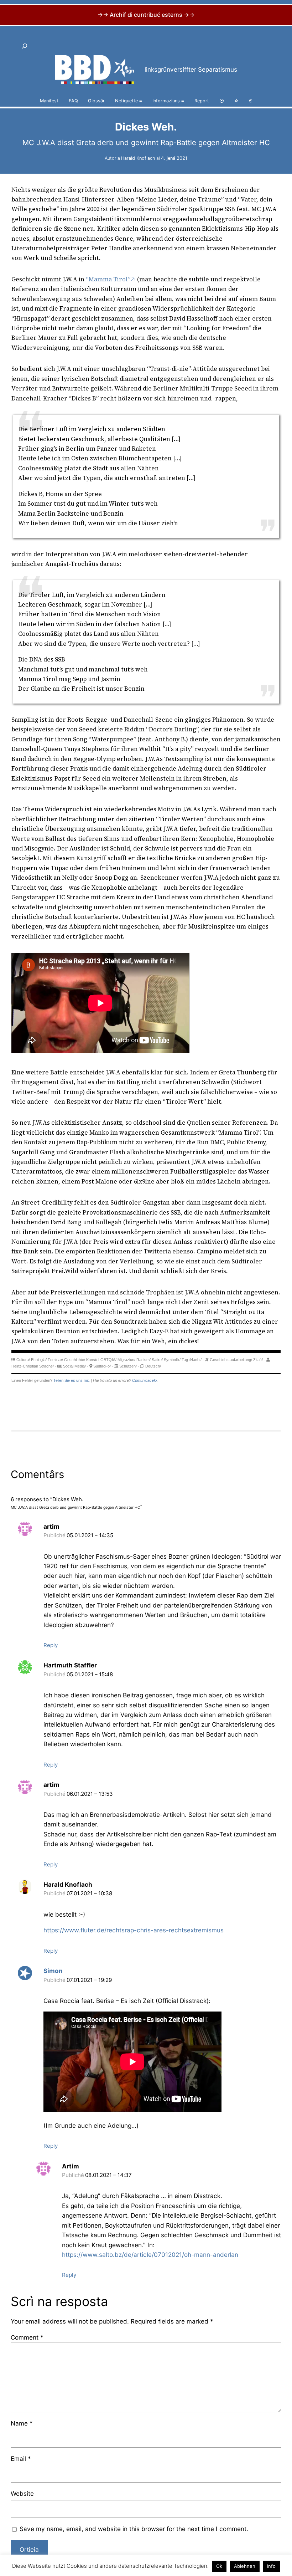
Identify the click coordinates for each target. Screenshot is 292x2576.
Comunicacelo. (145, 1380)
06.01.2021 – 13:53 (90, 1794)
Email (21, 2459)
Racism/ (144, 1360)
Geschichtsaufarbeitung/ (231, 1360)
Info (271, 2566)
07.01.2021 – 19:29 (89, 1980)
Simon (53, 1971)
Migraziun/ (126, 1360)
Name (22, 2423)
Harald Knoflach (138, 158)
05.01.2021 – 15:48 (90, 1674)
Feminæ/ (55, 1360)
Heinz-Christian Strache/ (33, 1366)
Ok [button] (219, 2566)
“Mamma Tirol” (108, 279)
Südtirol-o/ (102, 1366)
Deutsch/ (153, 1366)
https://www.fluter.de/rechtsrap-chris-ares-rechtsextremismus (134, 1930)
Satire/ (157, 1360)
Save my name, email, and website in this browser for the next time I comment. (134, 2529)
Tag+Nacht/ (192, 1360)
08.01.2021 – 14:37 (108, 2175)
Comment (27, 2337)
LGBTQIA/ (107, 1360)
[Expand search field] (25, 46)
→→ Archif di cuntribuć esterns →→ (146, 15)
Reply (51, 1645)
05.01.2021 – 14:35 (90, 1535)
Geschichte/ (75, 1360)
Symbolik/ (172, 1360)
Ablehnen (245, 2566)
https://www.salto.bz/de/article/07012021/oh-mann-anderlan (150, 2255)
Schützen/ (128, 1366)
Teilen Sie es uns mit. (72, 1380)
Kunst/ (92, 1360)
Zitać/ (258, 1360)
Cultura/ (23, 1360)
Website (22, 2493)
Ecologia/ (39, 1360)
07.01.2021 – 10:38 (89, 1893)
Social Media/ (74, 1366)
